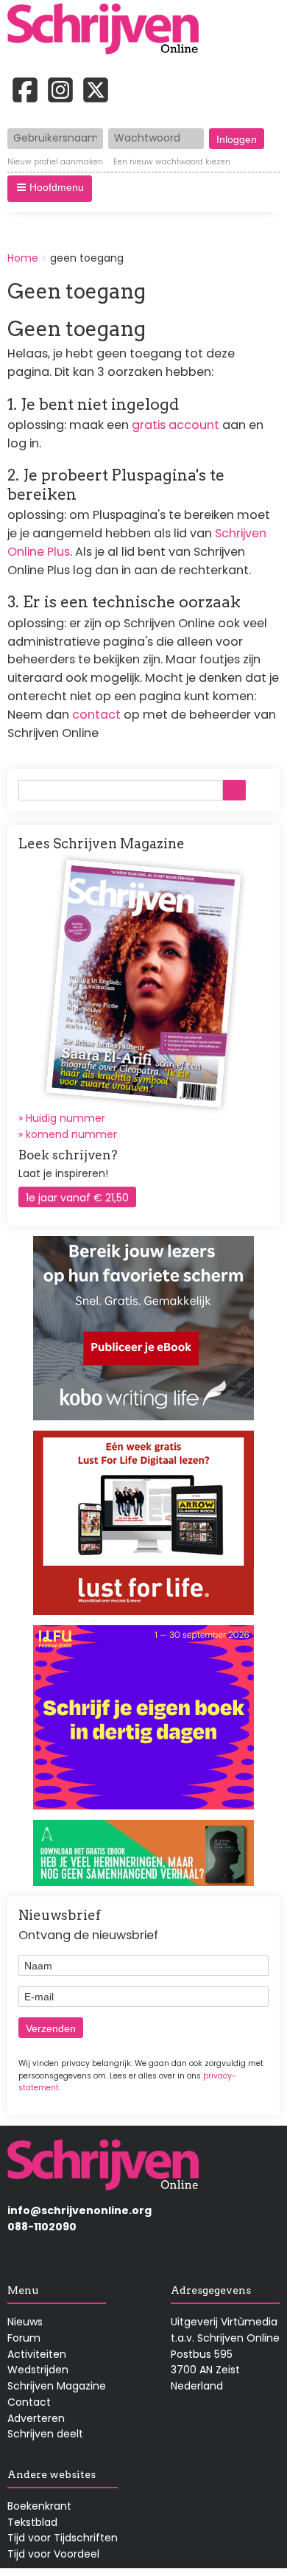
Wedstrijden (38, 2370)
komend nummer (71, 1134)
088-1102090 (42, 2227)
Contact (29, 2402)
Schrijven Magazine (57, 2386)
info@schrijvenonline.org (79, 2210)
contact (96, 715)
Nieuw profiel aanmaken (55, 162)
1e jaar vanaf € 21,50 (77, 1198)
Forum (24, 2338)
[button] (50, 189)
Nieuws (25, 2322)
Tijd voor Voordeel (53, 2554)
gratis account (176, 425)
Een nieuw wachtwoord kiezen (172, 162)
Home (23, 258)
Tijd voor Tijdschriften (63, 2538)
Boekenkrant (39, 2506)
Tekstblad (32, 2522)
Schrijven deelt (45, 2434)
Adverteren (36, 2418)
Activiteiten (37, 2354)
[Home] (108, 30)
